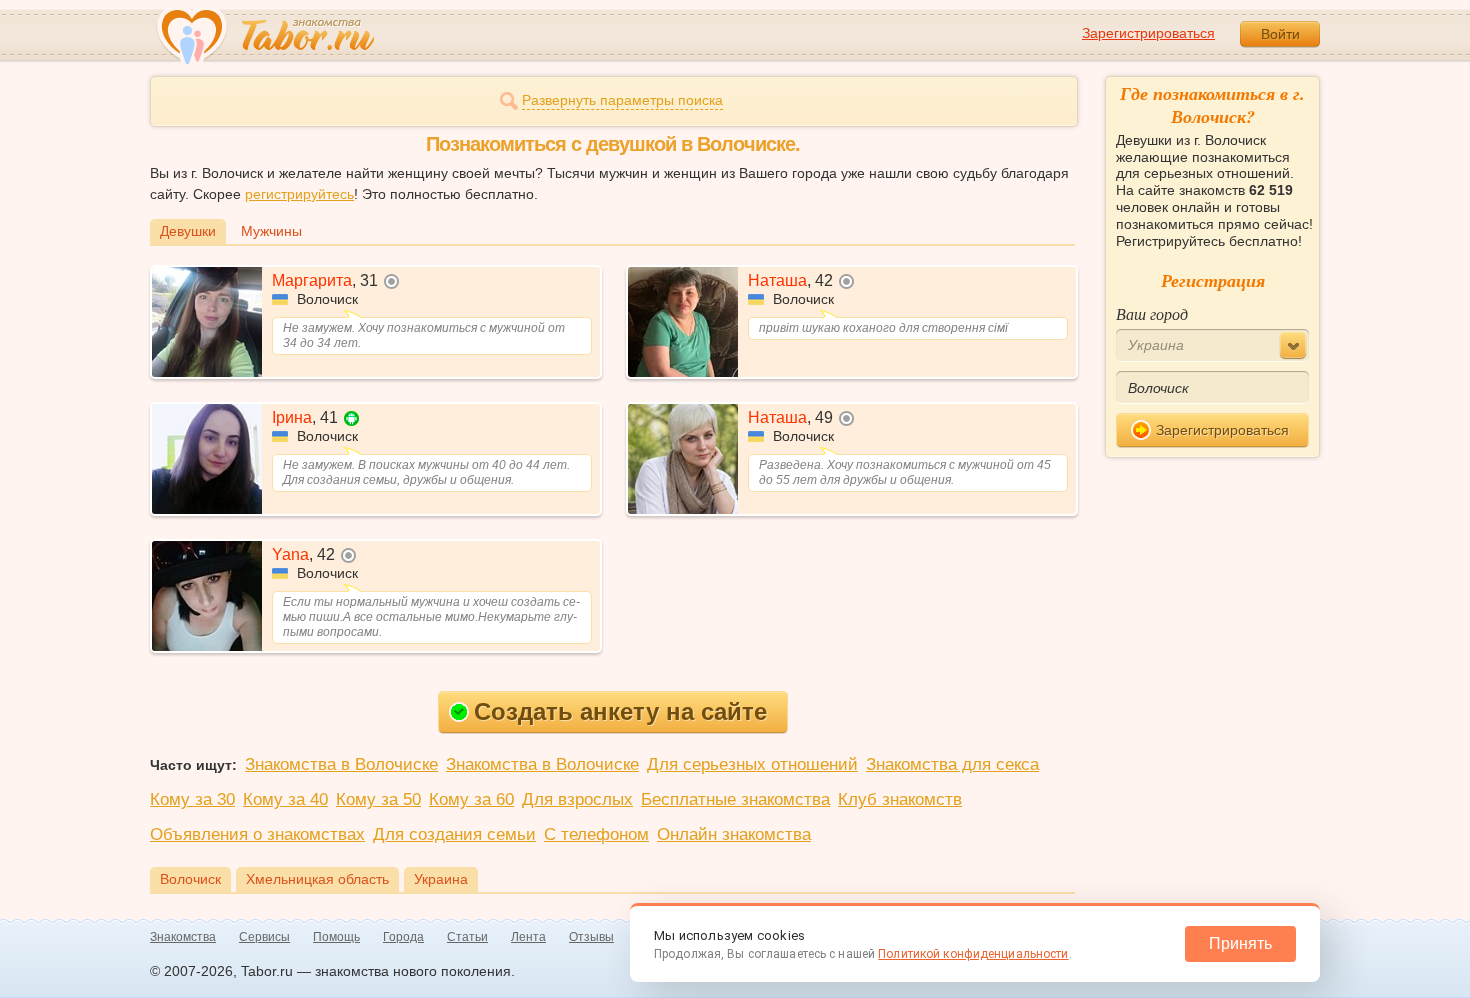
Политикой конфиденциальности (973, 954)
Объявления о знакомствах (257, 834)
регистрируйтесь (299, 194)
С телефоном (596, 834)
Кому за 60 (471, 799)
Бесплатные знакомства (735, 799)
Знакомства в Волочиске (341, 764)
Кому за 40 (285, 799)
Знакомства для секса (952, 764)
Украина (441, 879)
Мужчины (271, 231)
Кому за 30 (192, 799)
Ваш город (1152, 313)
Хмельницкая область (317, 879)
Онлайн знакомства (734, 834)
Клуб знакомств (900, 799)
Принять (1240, 943)
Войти (1280, 34)
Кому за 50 (378, 799)
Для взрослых (577, 799)
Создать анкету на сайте (620, 711)
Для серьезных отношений (752, 764)
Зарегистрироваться (1148, 33)
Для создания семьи (454, 834)
